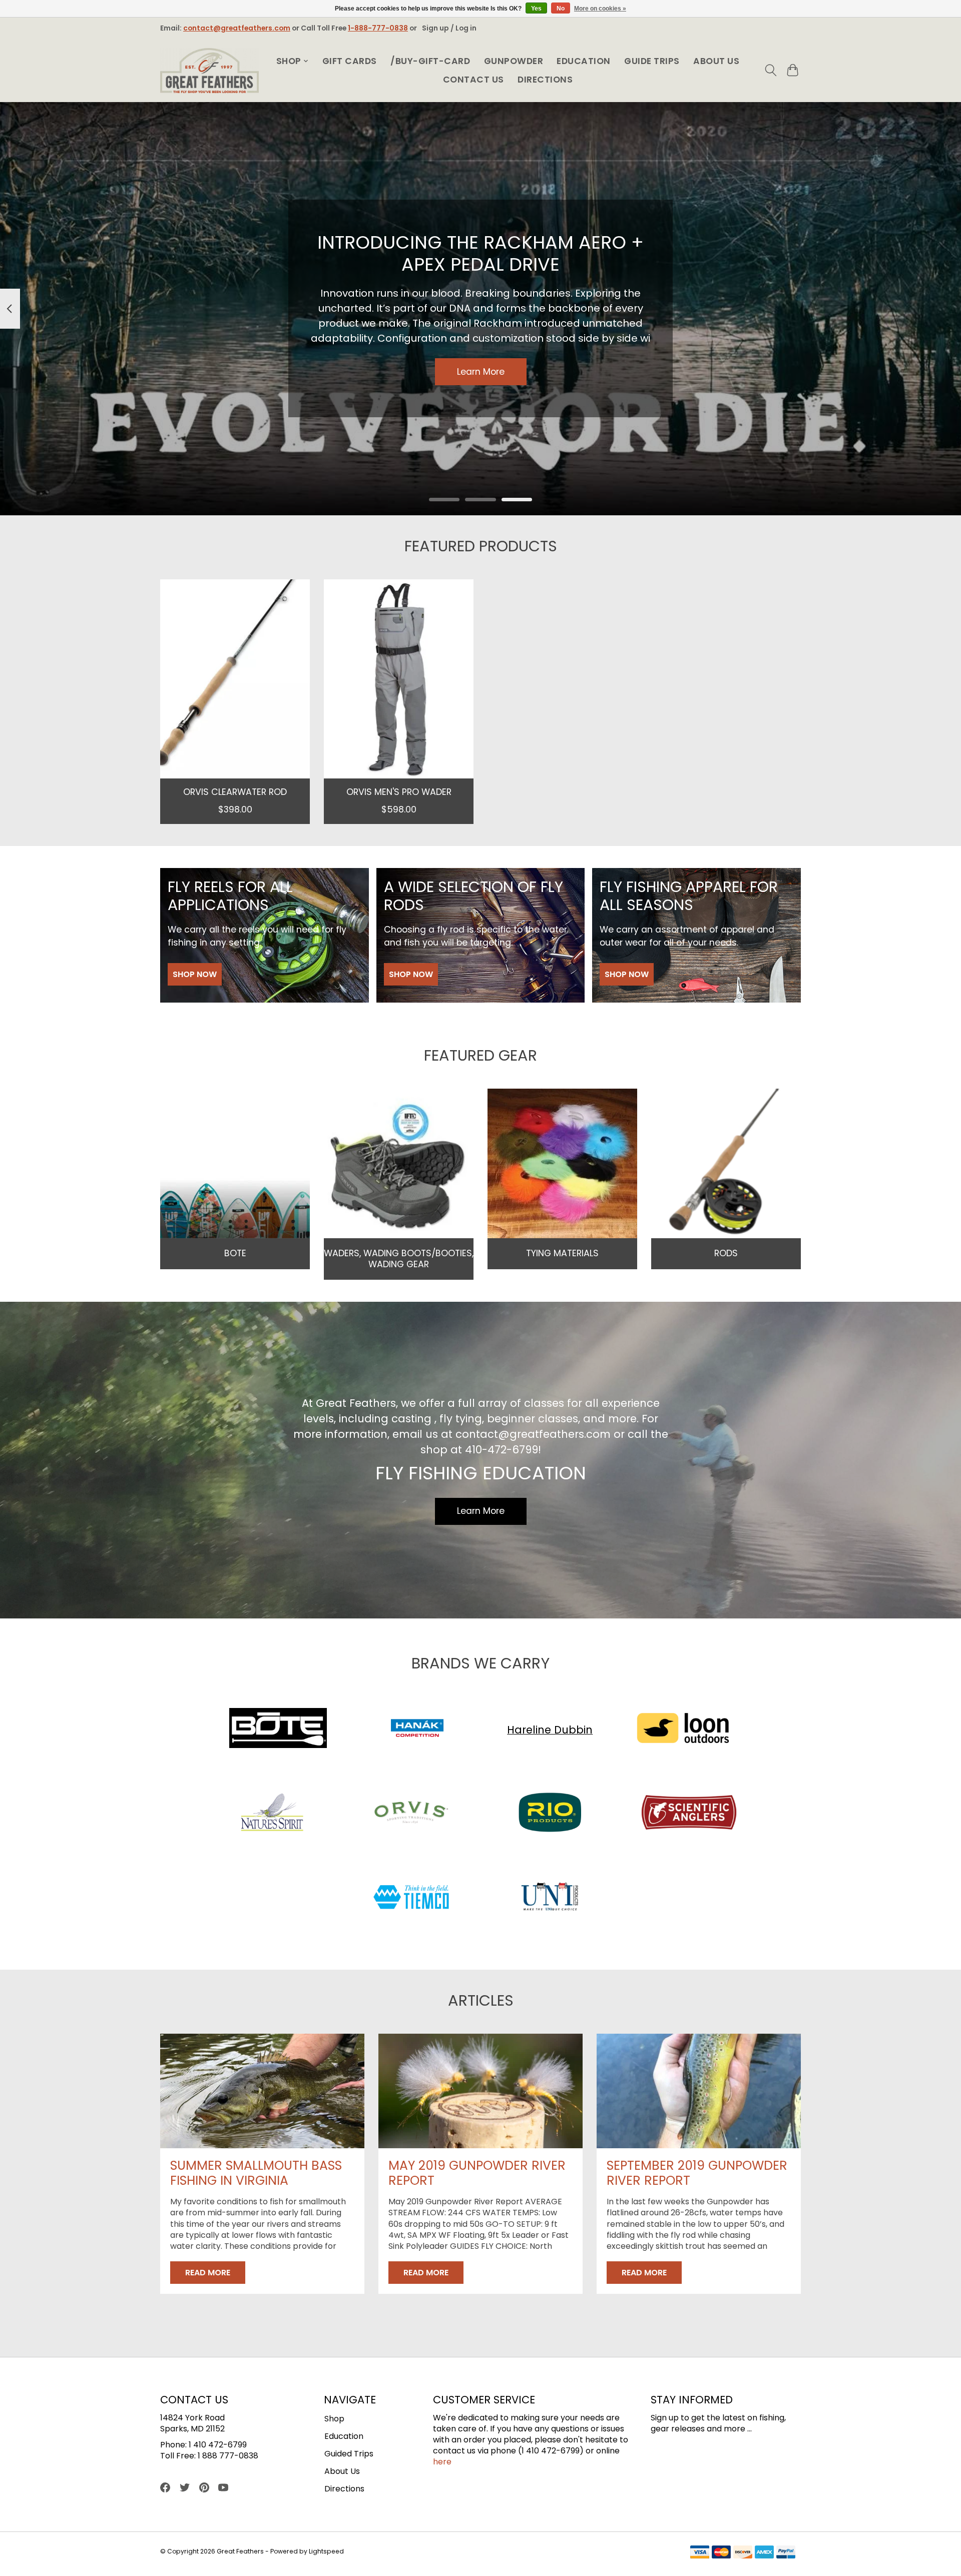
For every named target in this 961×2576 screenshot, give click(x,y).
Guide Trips (652, 61)
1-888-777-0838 (378, 28)
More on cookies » (600, 9)
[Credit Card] (743, 2554)
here (442, 2462)
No (561, 9)
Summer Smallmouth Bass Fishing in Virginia (256, 2173)
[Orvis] (411, 1814)
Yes (536, 9)
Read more (208, 2273)
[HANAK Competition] (417, 1730)
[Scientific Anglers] (689, 1814)
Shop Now (195, 974)
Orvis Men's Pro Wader (399, 791)
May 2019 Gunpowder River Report (477, 2173)
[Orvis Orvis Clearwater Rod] (235, 679)
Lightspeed (326, 2551)
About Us (716, 61)
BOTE (235, 1253)
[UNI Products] (550, 1898)
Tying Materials (562, 1253)
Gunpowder (514, 61)
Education (584, 61)
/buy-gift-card (430, 61)
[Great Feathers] (209, 71)
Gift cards (350, 61)
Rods (726, 1253)
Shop (334, 2419)
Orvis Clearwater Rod (235, 791)
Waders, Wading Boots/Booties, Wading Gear (399, 1258)
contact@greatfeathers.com (237, 28)
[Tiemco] (411, 1898)
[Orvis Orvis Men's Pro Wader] (399, 679)
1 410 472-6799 (218, 2445)
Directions (545, 80)
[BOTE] (278, 1730)
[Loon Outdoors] (683, 1730)
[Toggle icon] (771, 70)
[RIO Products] (550, 1814)
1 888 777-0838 (228, 2456)
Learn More (481, 372)
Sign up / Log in (449, 28)
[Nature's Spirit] (272, 1814)
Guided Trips (349, 2454)
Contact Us (473, 80)
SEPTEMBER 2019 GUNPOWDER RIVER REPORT (697, 2173)
